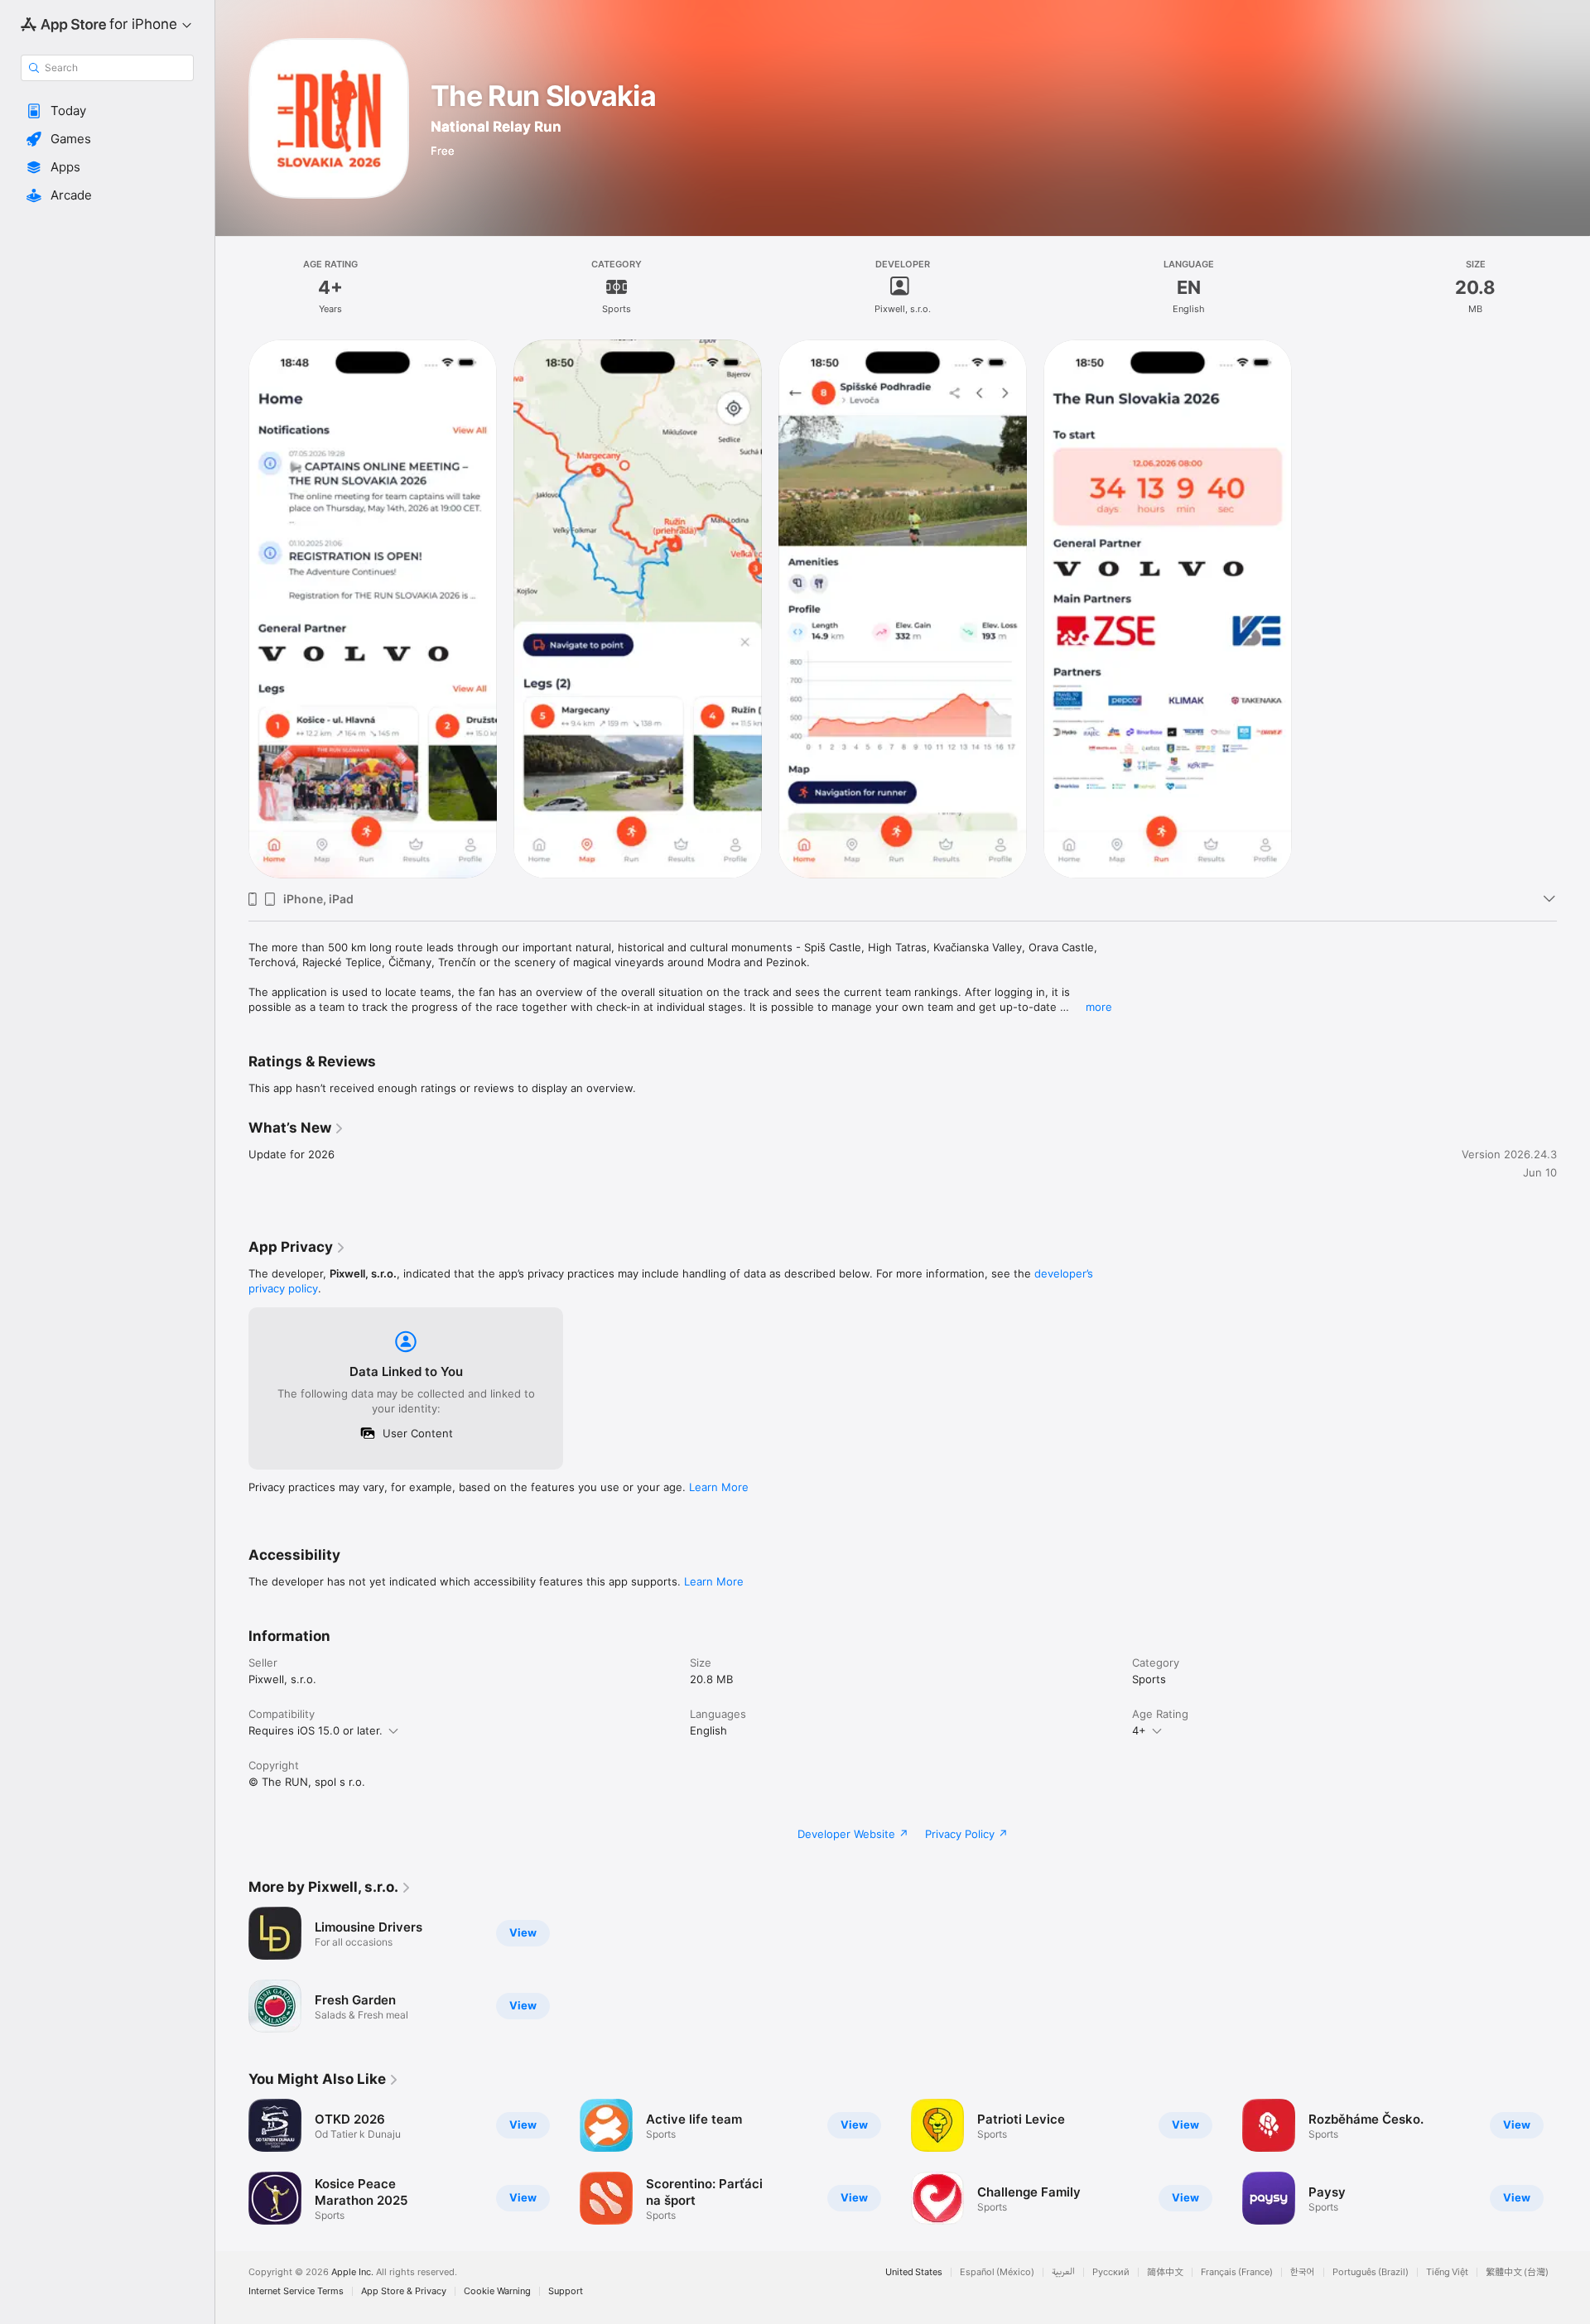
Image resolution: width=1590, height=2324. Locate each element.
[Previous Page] (232, 2162)
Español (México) (997, 2272)
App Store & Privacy (404, 2291)
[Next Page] (1573, 2162)
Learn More (719, 1487)
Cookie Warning (497, 2291)
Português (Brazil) (1371, 2272)
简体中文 (1165, 2272)
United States (914, 2272)
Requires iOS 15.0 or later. (316, 1730)
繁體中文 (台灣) (1517, 2272)
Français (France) (1237, 2272)
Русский (1111, 2272)
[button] (107, 111)
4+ (1139, 1730)
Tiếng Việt (1447, 2272)
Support (566, 2291)
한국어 (1303, 2272)
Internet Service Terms (296, 2291)
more (1099, 1007)
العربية (1063, 2272)
